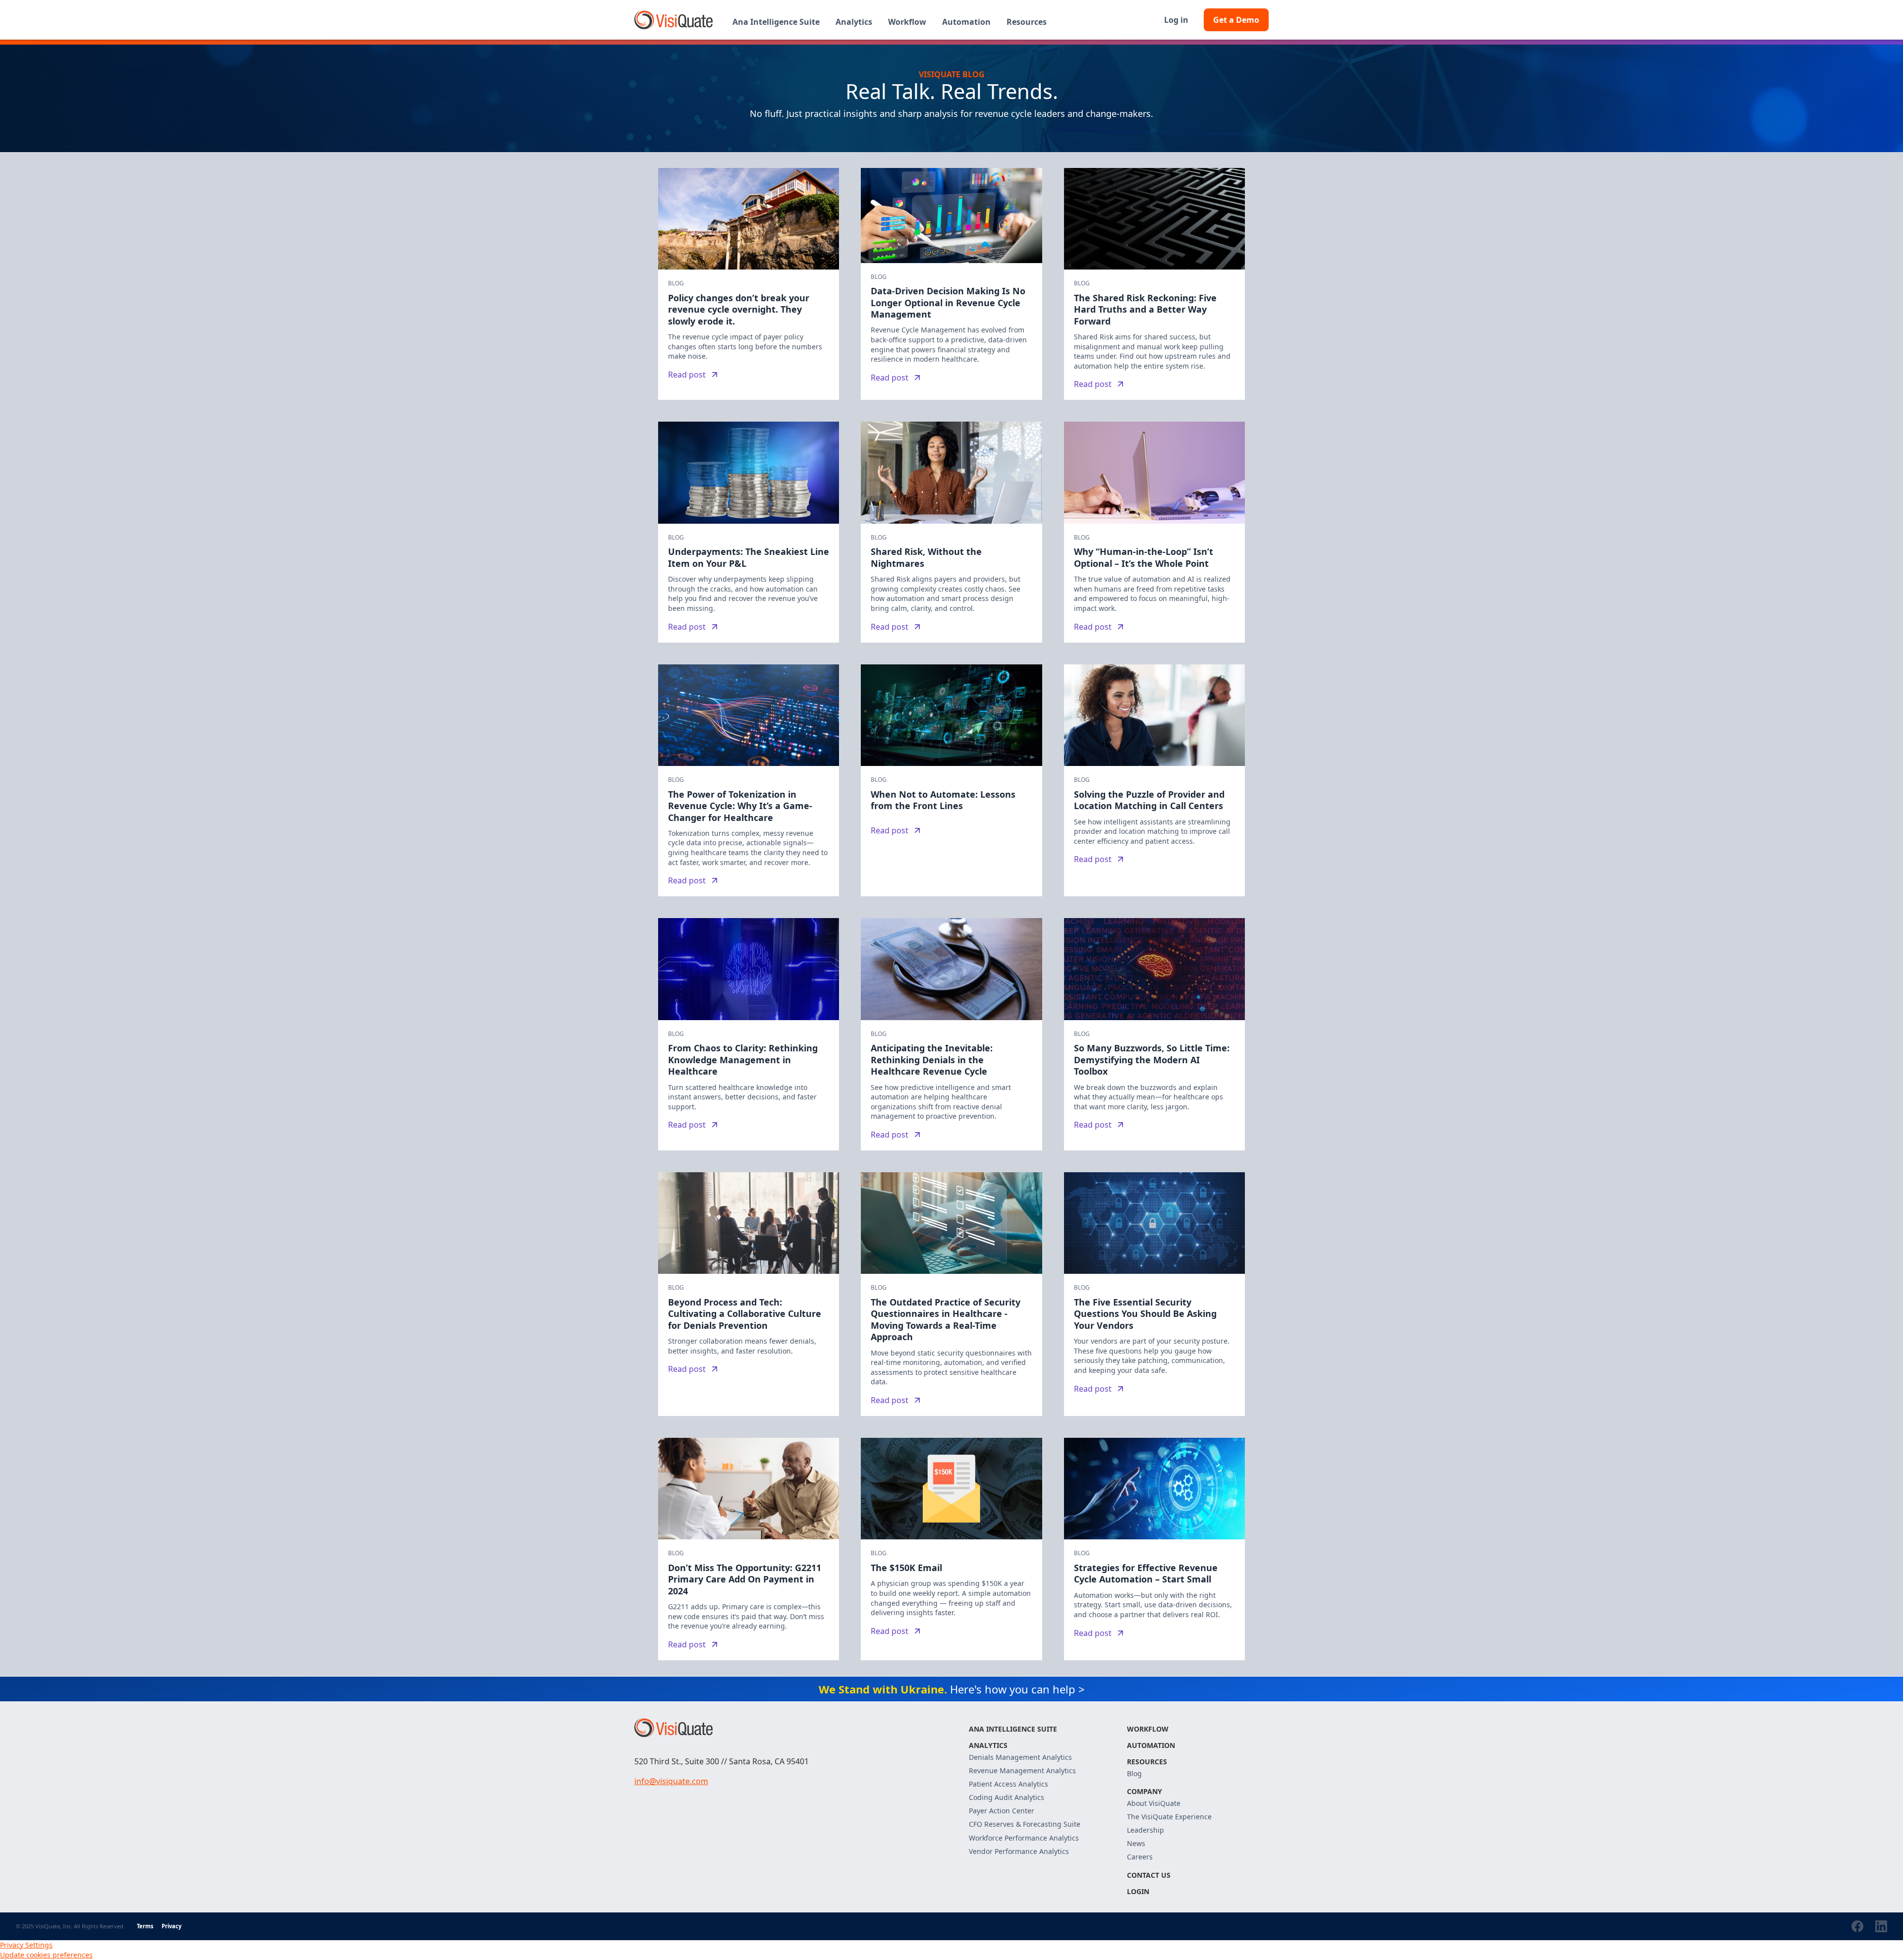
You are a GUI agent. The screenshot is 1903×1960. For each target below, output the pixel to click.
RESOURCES (1147, 1762)
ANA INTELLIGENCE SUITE (1013, 1729)
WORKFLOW (1148, 1729)
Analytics (988, 1745)
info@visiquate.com (671, 1781)
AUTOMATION (1151, 1745)
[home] (673, 20)
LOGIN (1138, 1891)
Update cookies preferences (46, 1955)
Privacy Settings (26, 1945)
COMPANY (1145, 1791)
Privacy (171, 1926)
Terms (145, 1926)
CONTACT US (1149, 1875)
